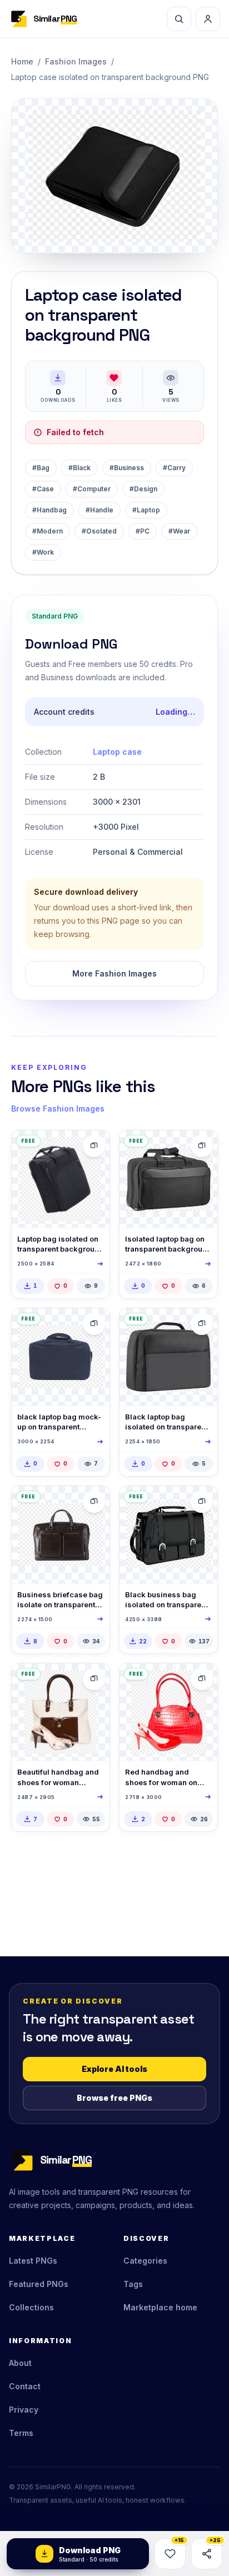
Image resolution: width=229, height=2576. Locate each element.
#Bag (41, 468)
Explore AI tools (114, 2069)
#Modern (48, 531)
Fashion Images (76, 61)
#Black (79, 468)
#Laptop (146, 510)
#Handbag (49, 510)
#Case (43, 489)
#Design (143, 489)
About (20, 2363)
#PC (143, 531)
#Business (127, 468)
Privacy (24, 2410)
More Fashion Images (114, 973)
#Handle (99, 510)
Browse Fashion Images (58, 1108)
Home (22, 61)
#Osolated (99, 531)
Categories (145, 2261)
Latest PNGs (33, 2261)
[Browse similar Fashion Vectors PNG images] (202, 1502)
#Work (43, 552)
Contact (25, 2386)
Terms (21, 2433)
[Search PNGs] (179, 19)
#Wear (179, 531)
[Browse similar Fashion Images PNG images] (94, 1146)
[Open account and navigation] (208, 19)
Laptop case (117, 752)
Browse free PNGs (114, 2098)
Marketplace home (160, 2307)
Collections (31, 2307)
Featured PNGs (39, 2284)
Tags (133, 2284)
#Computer (92, 489)
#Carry (174, 468)
